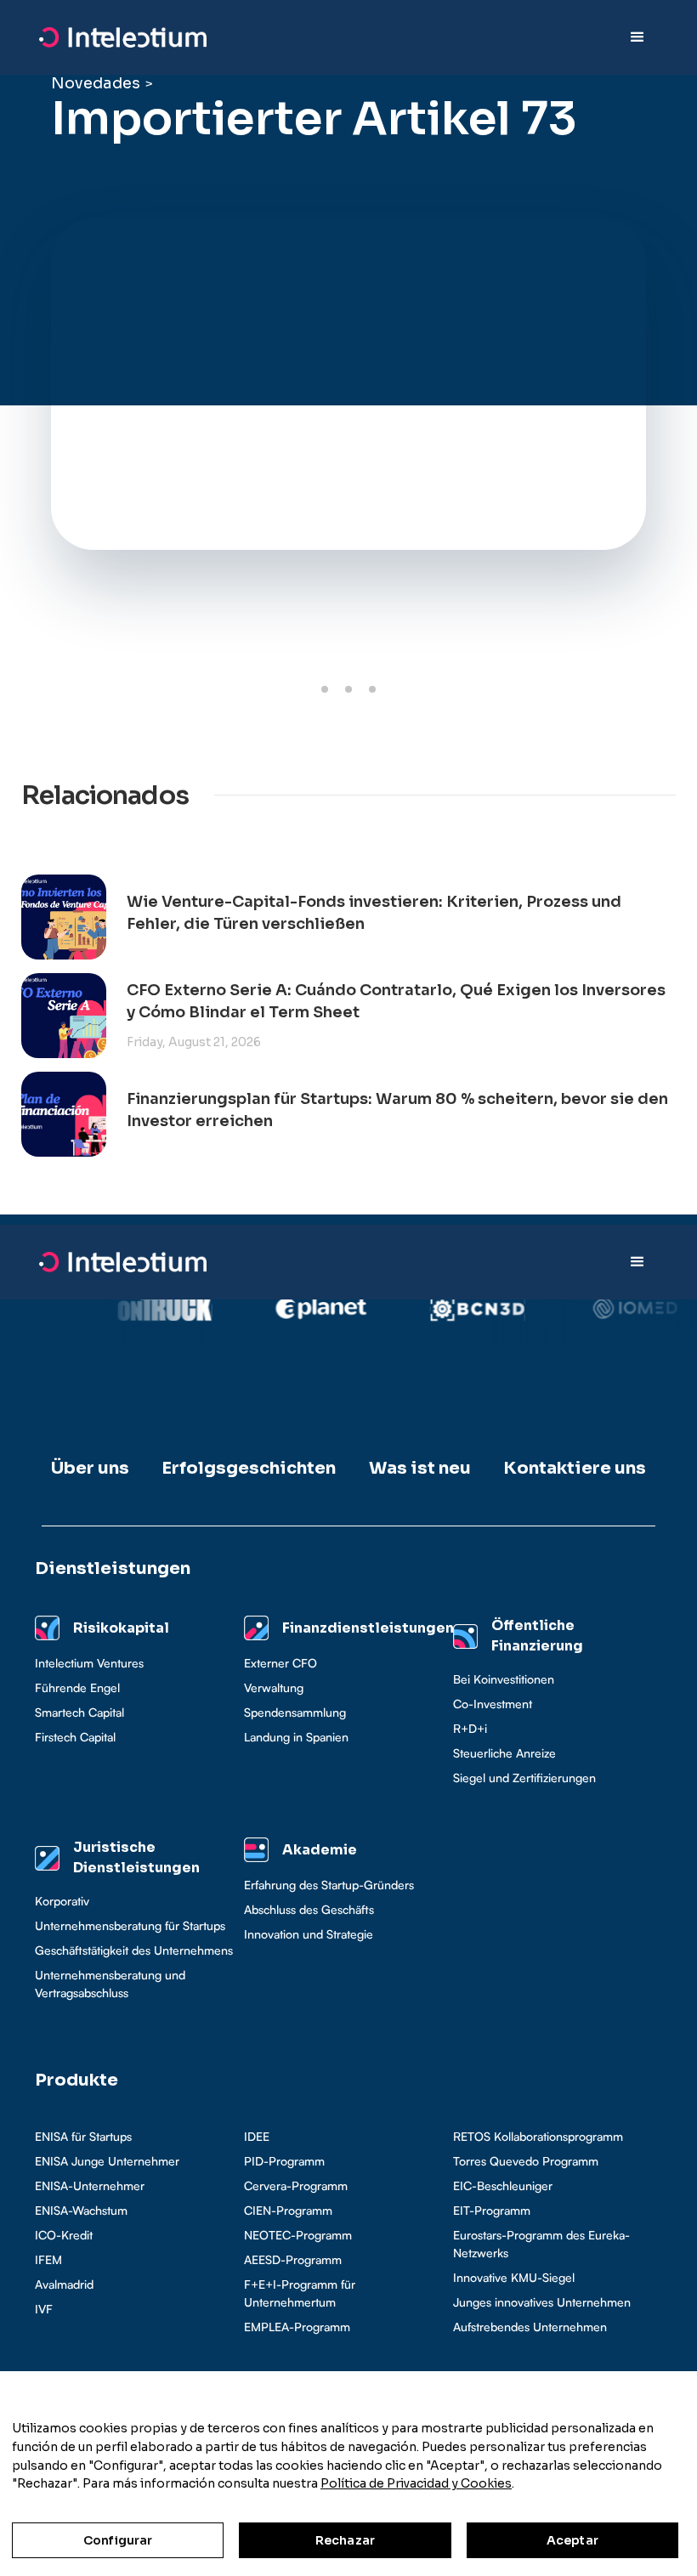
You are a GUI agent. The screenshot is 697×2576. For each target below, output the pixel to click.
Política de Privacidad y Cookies (416, 2483)
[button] (637, 37)
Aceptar (572, 2540)
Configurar (118, 2540)
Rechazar (345, 2540)
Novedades (96, 83)
